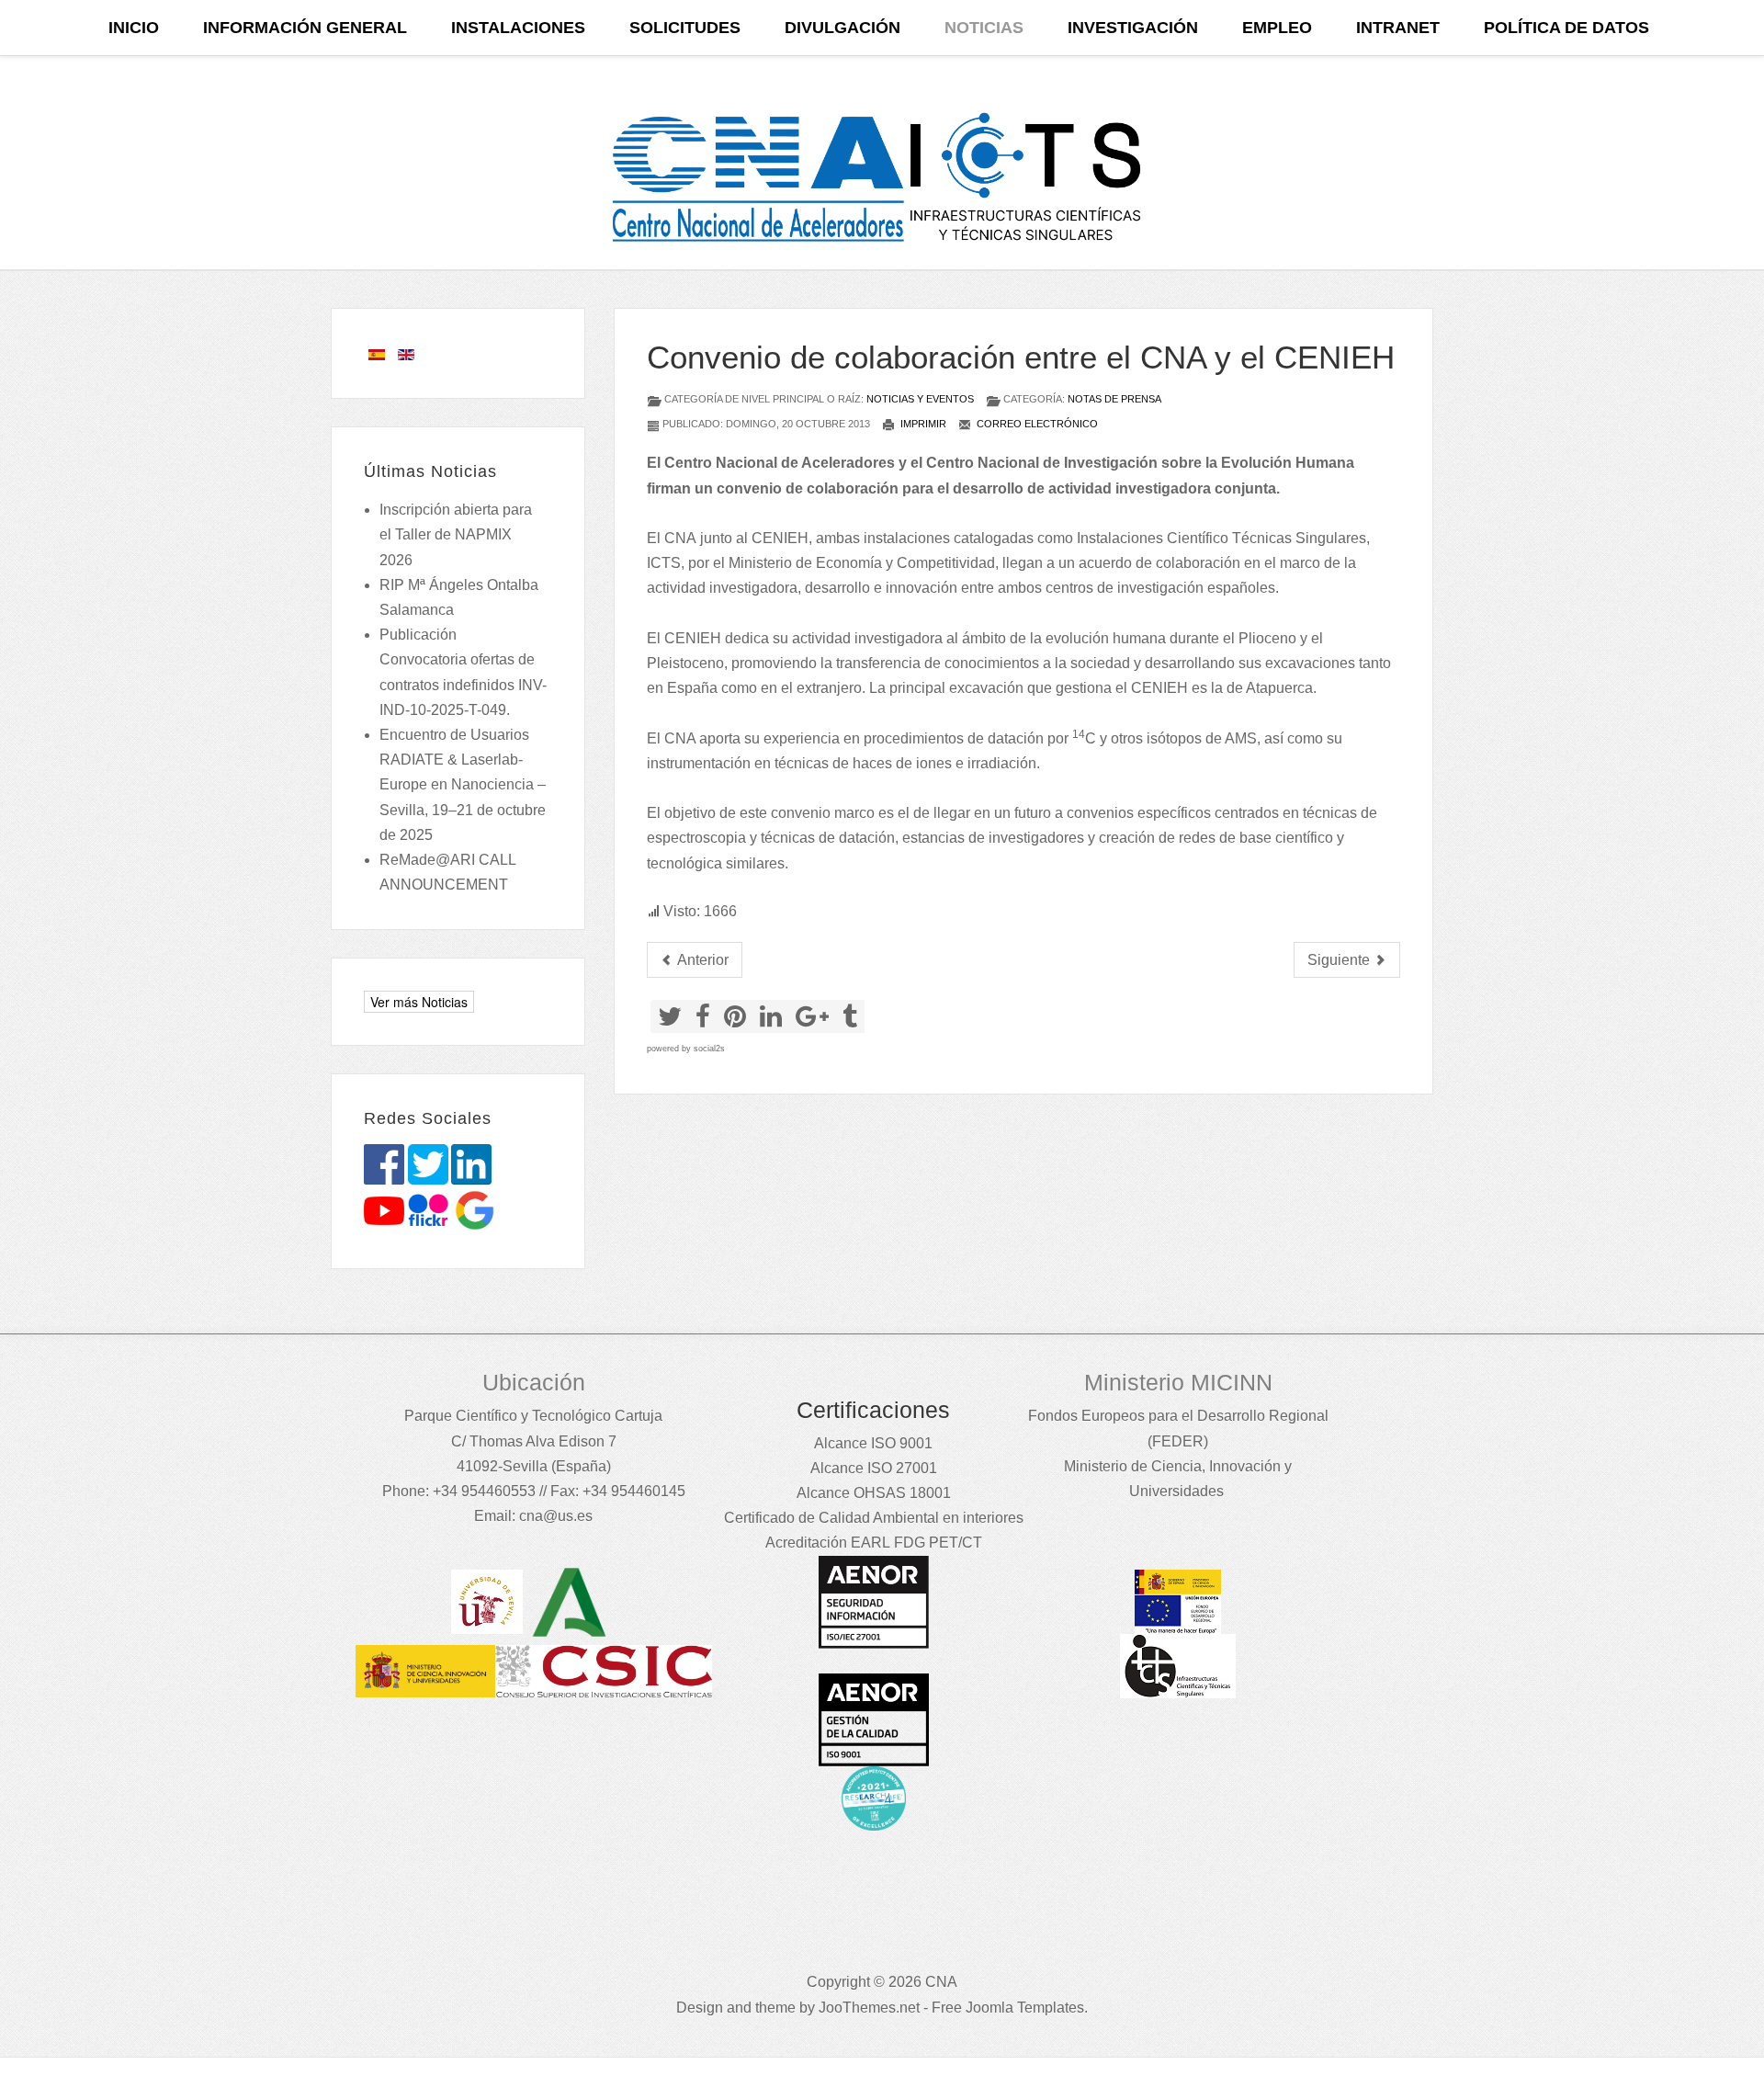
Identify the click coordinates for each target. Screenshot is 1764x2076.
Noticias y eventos (920, 399)
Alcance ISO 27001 (874, 1468)
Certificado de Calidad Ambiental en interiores (874, 1518)
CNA (680, 538)
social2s (709, 1049)
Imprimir (922, 424)
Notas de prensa (1114, 399)
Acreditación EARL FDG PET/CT (874, 1543)
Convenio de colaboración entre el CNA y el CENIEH (1021, 357)
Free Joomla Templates (1008, 2008)
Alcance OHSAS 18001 (874, 1493)
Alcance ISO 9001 (873, 1443)
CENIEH (780, 538)
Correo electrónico (1036, 424)
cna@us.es (556, 1516)
